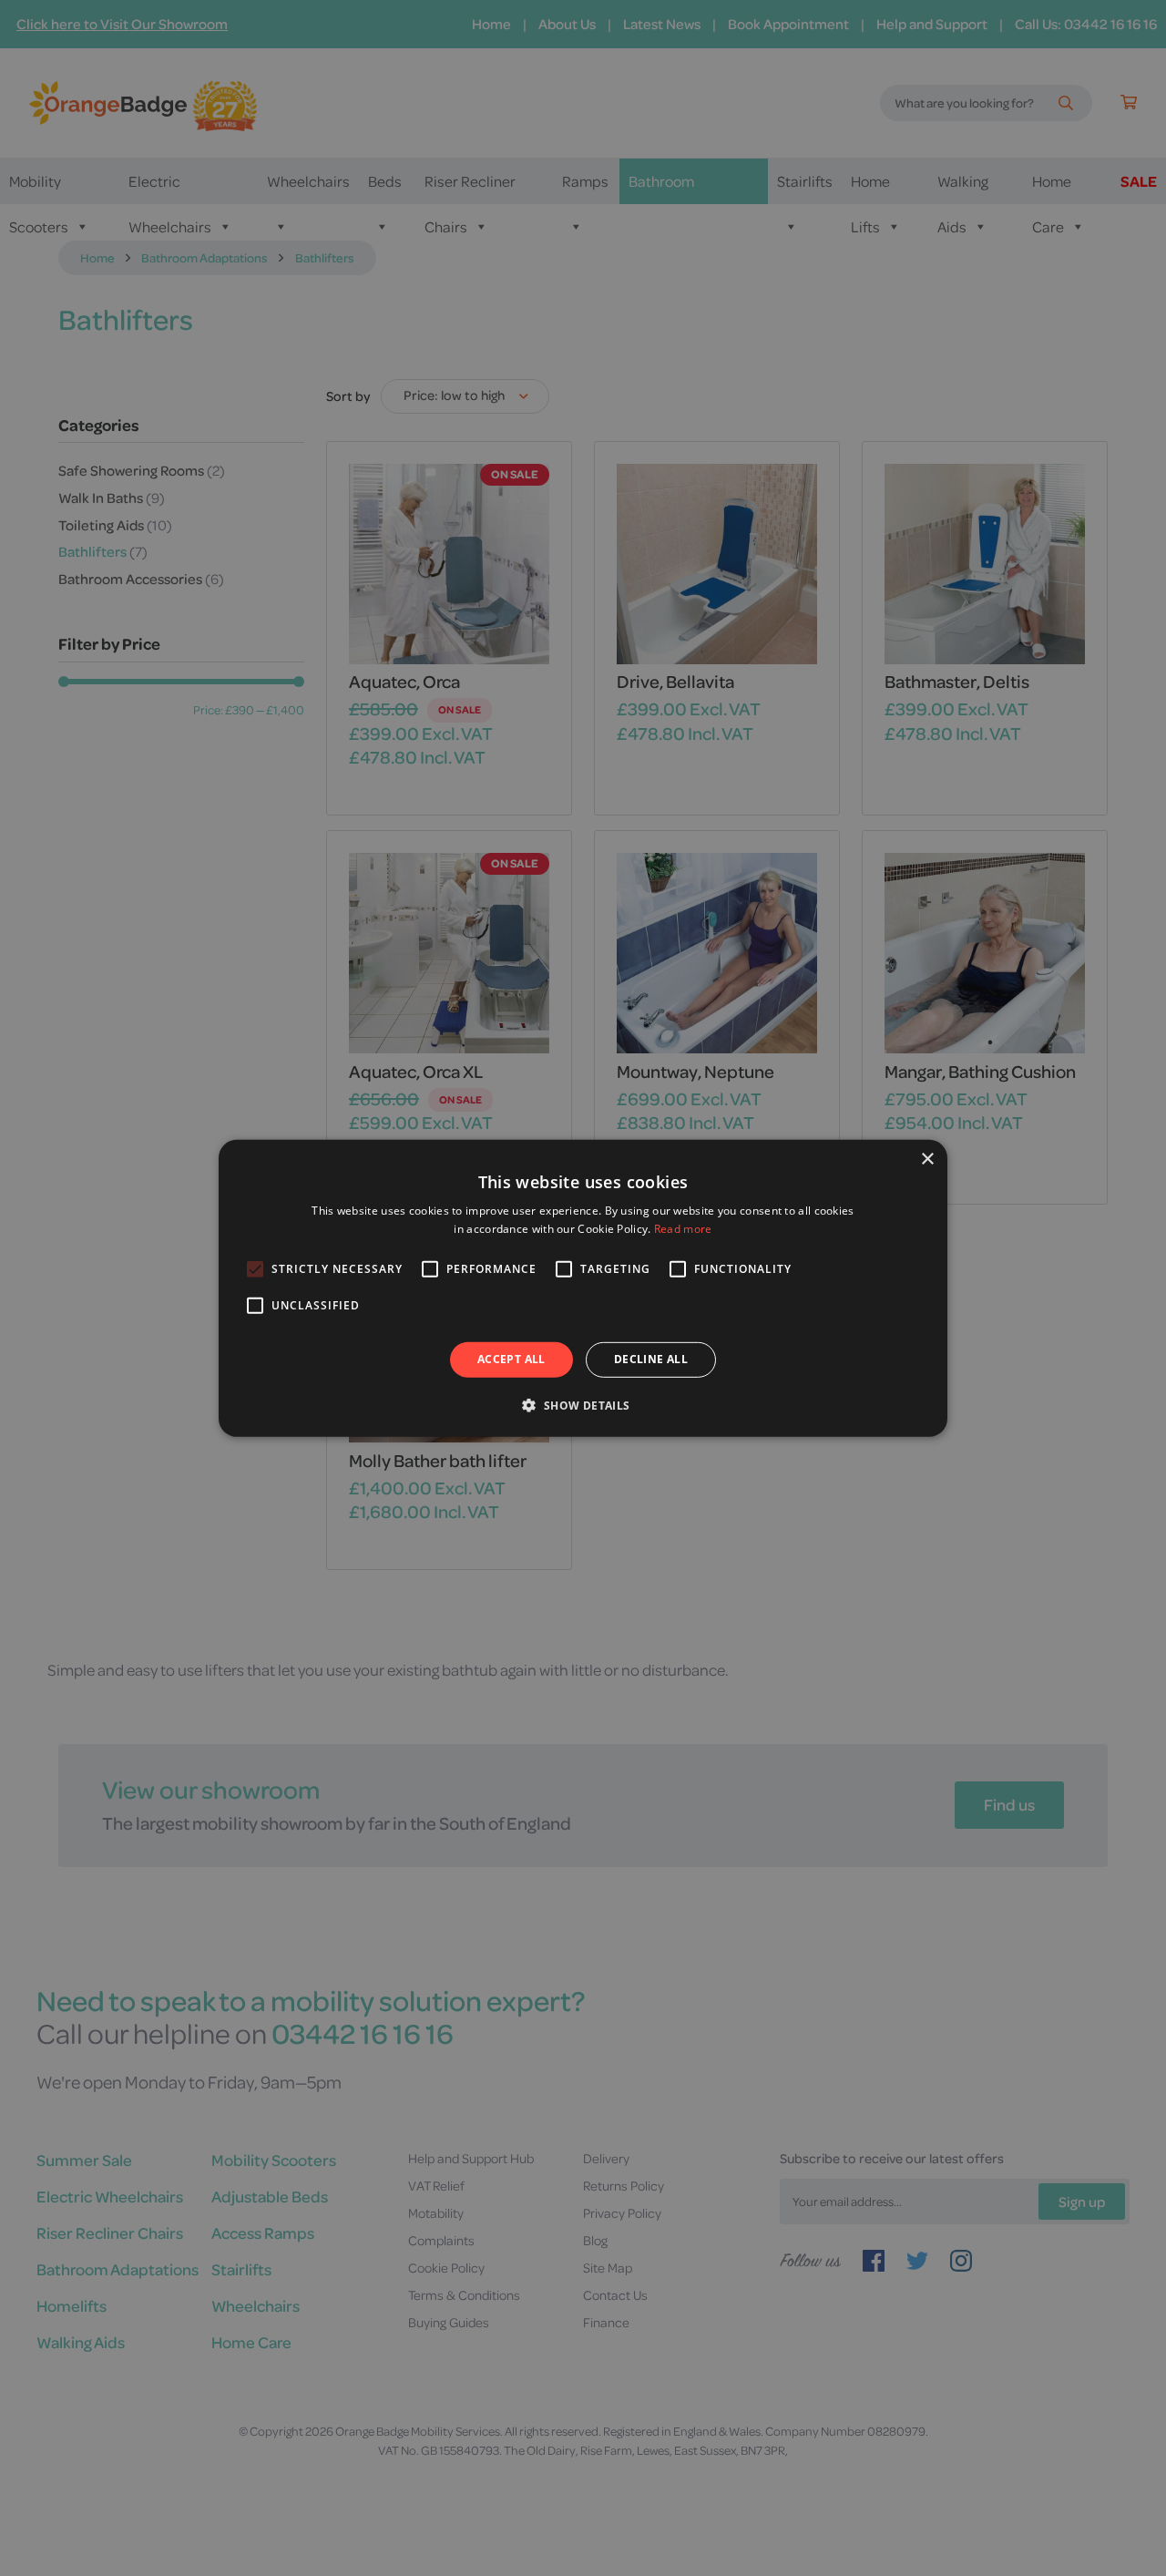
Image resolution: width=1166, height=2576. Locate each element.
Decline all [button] (651, 1359)
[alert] (583, 1288)
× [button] (927, 1159)
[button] (583, 1405)
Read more (683, 1229)
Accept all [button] (511, 1359)
